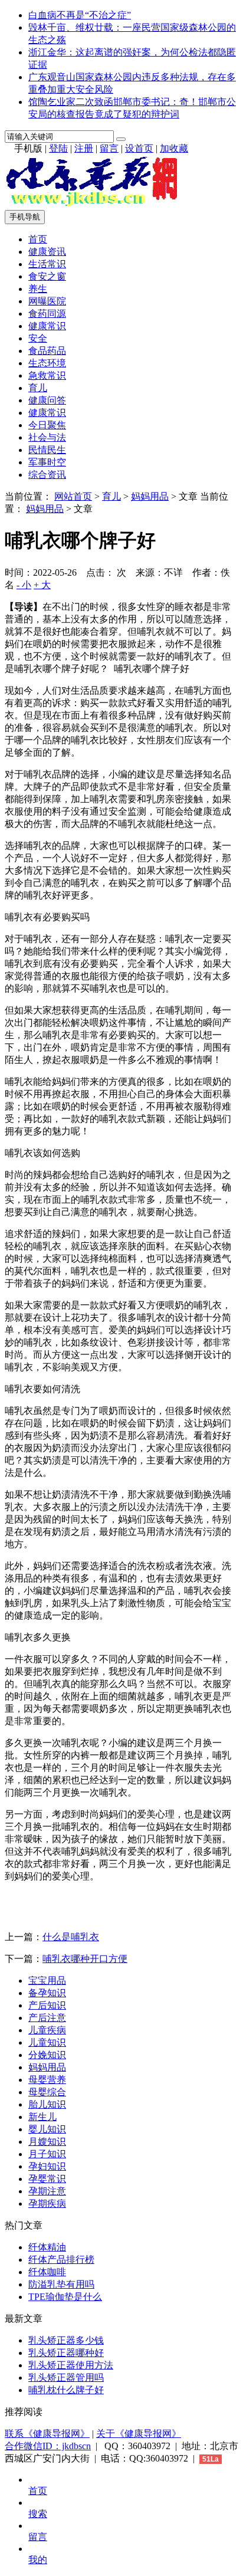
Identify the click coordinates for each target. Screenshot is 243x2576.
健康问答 (47, 400)
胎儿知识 (47, 2104)
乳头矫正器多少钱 (66, 2340)
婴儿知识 (47, 2129)
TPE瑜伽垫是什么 (65, 2297)
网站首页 (73, 496)
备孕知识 (47, 1993)
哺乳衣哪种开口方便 (85, 1959)
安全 (38, 338)
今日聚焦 (47, 425)
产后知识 (47, 2005)
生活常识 (47, 264)
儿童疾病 (47, 2030)
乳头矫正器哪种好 (66, 2353)
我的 (38, 2560)
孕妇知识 (47, 2166)
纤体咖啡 (47, 2272)
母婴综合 (47, 2092)
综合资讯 (47, 475)
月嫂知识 (47, 2142)
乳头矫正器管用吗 (66, 2378)
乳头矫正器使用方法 (71, 2365)
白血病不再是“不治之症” (80, 15)
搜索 (38, 2514)
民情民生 (47, 450)
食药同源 (47, 314)
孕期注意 (47, 2191)
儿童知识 (47, 2042)
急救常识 (47, 375)
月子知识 (47, 2154)
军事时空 (47, 462)
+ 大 (42, 585)
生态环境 (47, 363)
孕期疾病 (47, 2203)
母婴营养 (47, 2080)
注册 (84, 148)
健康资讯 (47, 252)
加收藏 (174, 148)
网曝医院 (47, 301)
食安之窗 (47, 276)
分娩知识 (47, 2055)
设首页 (139, 148)
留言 (109, 148)
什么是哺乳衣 (71, 1937)
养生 (38, 289)
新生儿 (42, 2117)
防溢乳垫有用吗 (61, 2284)
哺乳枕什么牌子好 (66, 2390)
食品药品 (47, 351)
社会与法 (47, 437)
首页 (38, 239)
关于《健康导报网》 (139, 2434)
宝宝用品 (47, 1981)
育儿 (38, 388)
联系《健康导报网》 (47, 2434)
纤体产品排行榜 (61, 2260)
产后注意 (47, 2018)
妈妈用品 (150, 496)
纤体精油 (47, 2247)
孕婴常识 (47, 2179)
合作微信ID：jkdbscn (48, 2446)
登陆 (58, 148)
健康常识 (47, 326)
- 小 (24, 585)
